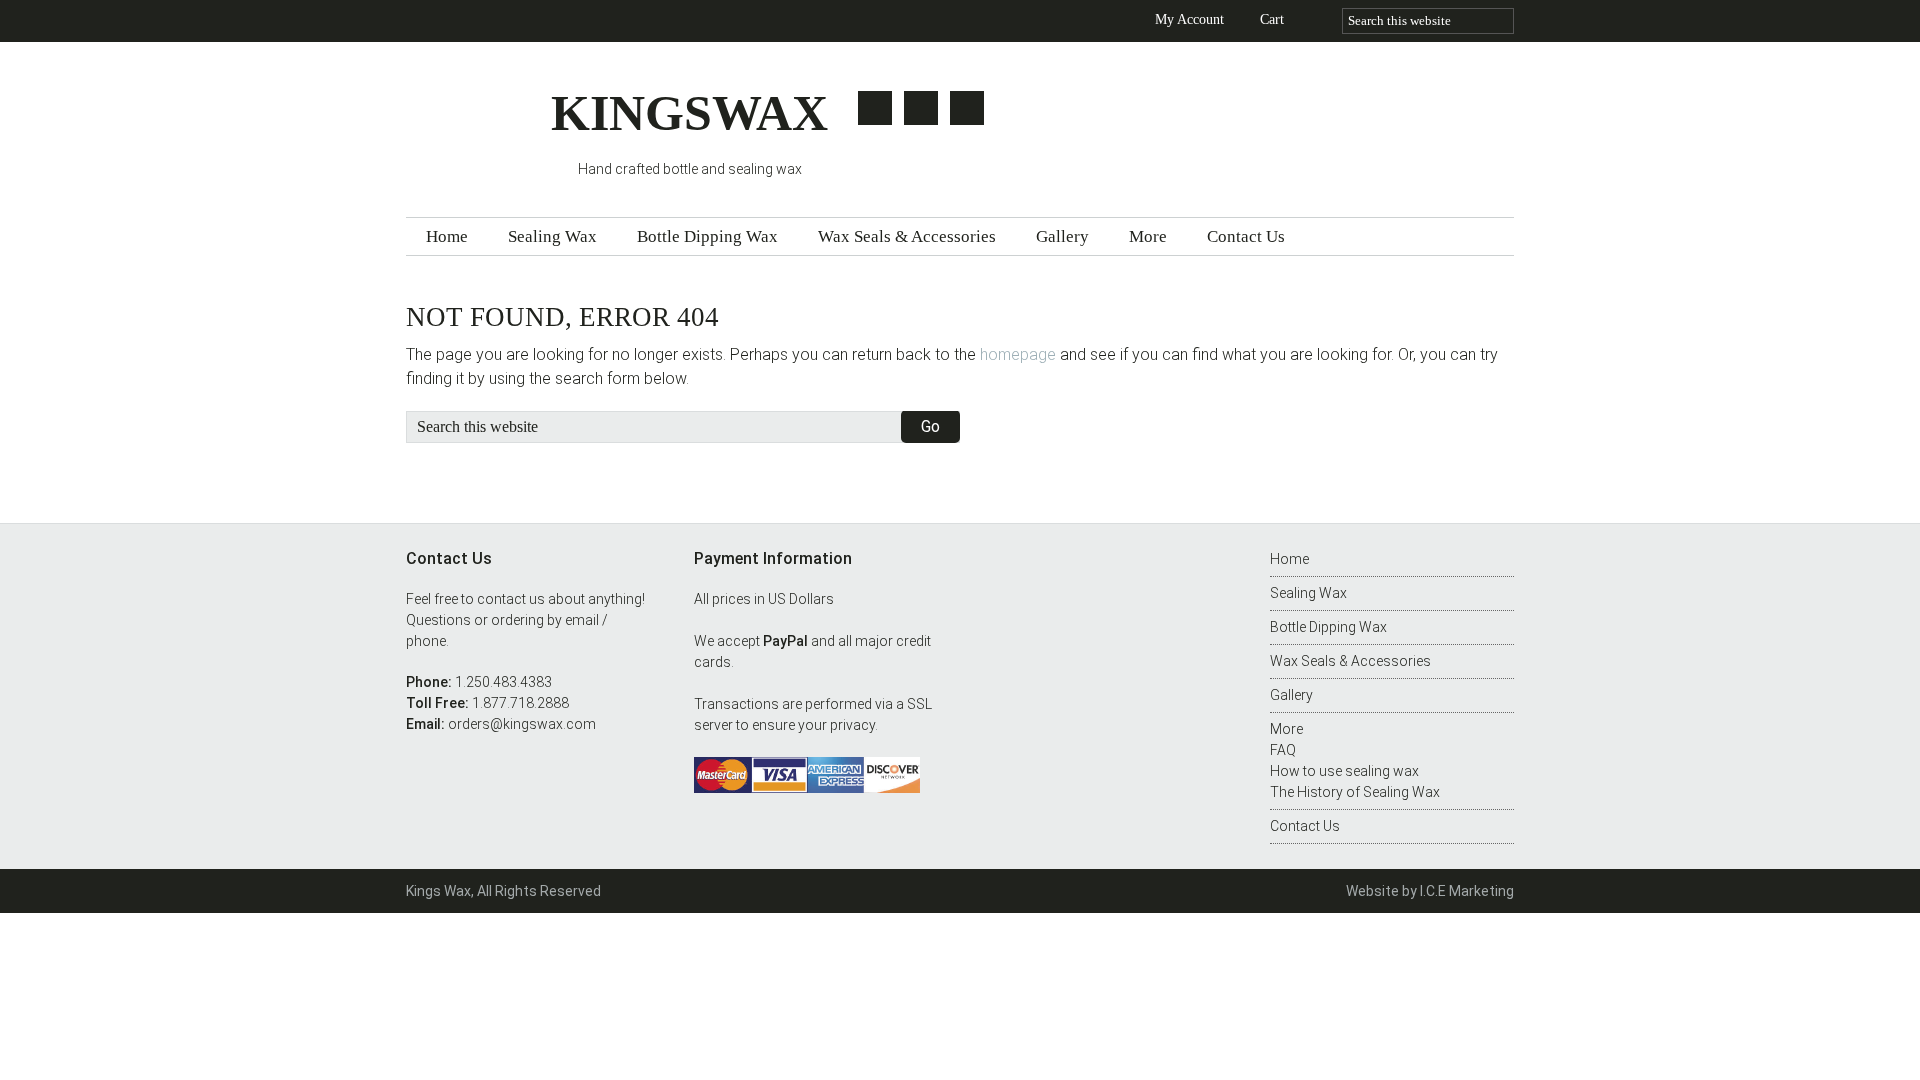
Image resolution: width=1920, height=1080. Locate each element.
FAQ (1283, 750)
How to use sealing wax (1344, 771)
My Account (1189, 19)
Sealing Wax (1308, 593)
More (1286, 729)
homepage (1018, 354)
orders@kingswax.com (522, 724)
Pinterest (967, 108)
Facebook (921, 108)
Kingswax (478, 122)
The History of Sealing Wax (1355, 792)
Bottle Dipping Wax (1328, 627)
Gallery (1291, 695)
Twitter (875, 108)
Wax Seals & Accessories (1350, 661)
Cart (1272, 19)
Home (1289, 559)
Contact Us (1305, 826)
